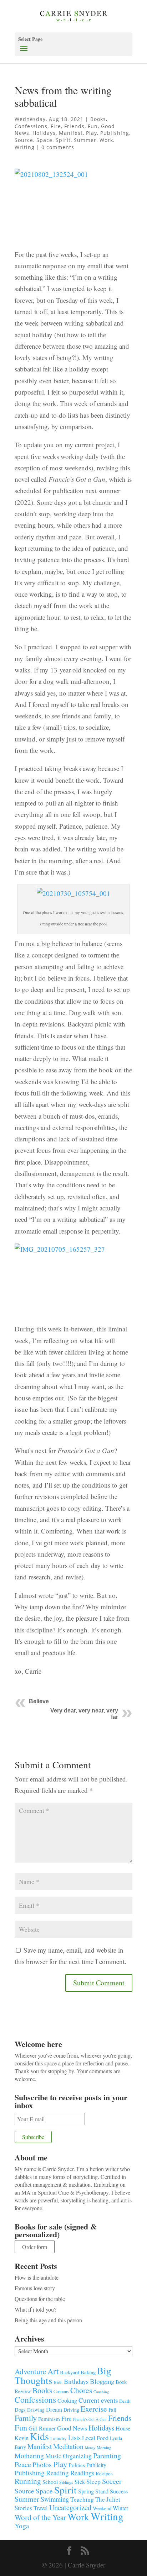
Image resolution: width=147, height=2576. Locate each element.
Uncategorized (70, 2507)
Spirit (63, 140)
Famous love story (35, 2288)
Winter (120, 2508)
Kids (39, 2436)
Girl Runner (42, 2428)
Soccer (112, 2481)
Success (119, 2491)
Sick (80, 2482)
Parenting (107, 2455)
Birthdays (76, 2381)
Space (44, 140)
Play (92, 133)
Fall (112, 2409)
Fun (93, 126)
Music (53, 2456)
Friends (74, 126)
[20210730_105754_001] (73, 900)
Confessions (31, 126)
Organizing (77, 2456)
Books (98, 119)
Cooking (67, 2400)
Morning (104, 2447)
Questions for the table (40, 2299)
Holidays (44, 133)
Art (53, 2371)
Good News (72, 2428)
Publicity (96, 2465)
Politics (77, 2465)
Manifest (71, 133)
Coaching (101, 2392)
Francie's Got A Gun (90, 2419)
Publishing (115, 133)
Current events (98, 2400)
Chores (81, 2390)
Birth (58, 2382)
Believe (39, 1701)
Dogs (20, 2410)
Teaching (82, 2499)
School (50, 2482)
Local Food (95, 2438)
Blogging (102, 2381)
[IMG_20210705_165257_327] (73, 1280)
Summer (85, 140)
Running (28, 2481)
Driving (71, 2410)
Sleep (93, 2481)
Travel (41, 2508)
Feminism (49, 2419)
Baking (88, 2372)
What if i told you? (36, 2309)
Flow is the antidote (37, 2277)
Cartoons (61, 2391)
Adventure (30, 2371)
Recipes (104, 2473)
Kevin (22, 2438)
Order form (35, 2247)
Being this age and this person (48, 2320)
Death (125, 2401)
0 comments (58, 147)
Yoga (22, 2526)
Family (26, 2418)
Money (90, 2448)
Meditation (68, 2446)
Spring (86, 2491)
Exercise (94, 2409)
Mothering (29, 2456)
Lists (74, 2437)
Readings (82, 2473)
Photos (42, 2464)
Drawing (36, 2410)
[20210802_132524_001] (73, 205)
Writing (25, 147)
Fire (56, 126)
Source (24, 140)
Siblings (66, 2482)
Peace (23, 2464)
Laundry (59, 2438)
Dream (54, 2409)
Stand (102, 2491)
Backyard (70, 2372)
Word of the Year (40, 2517)
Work (106, 140)
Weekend (102, 2508)
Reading (57, 2473)
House (123, 2428)
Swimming (55, 2499)
